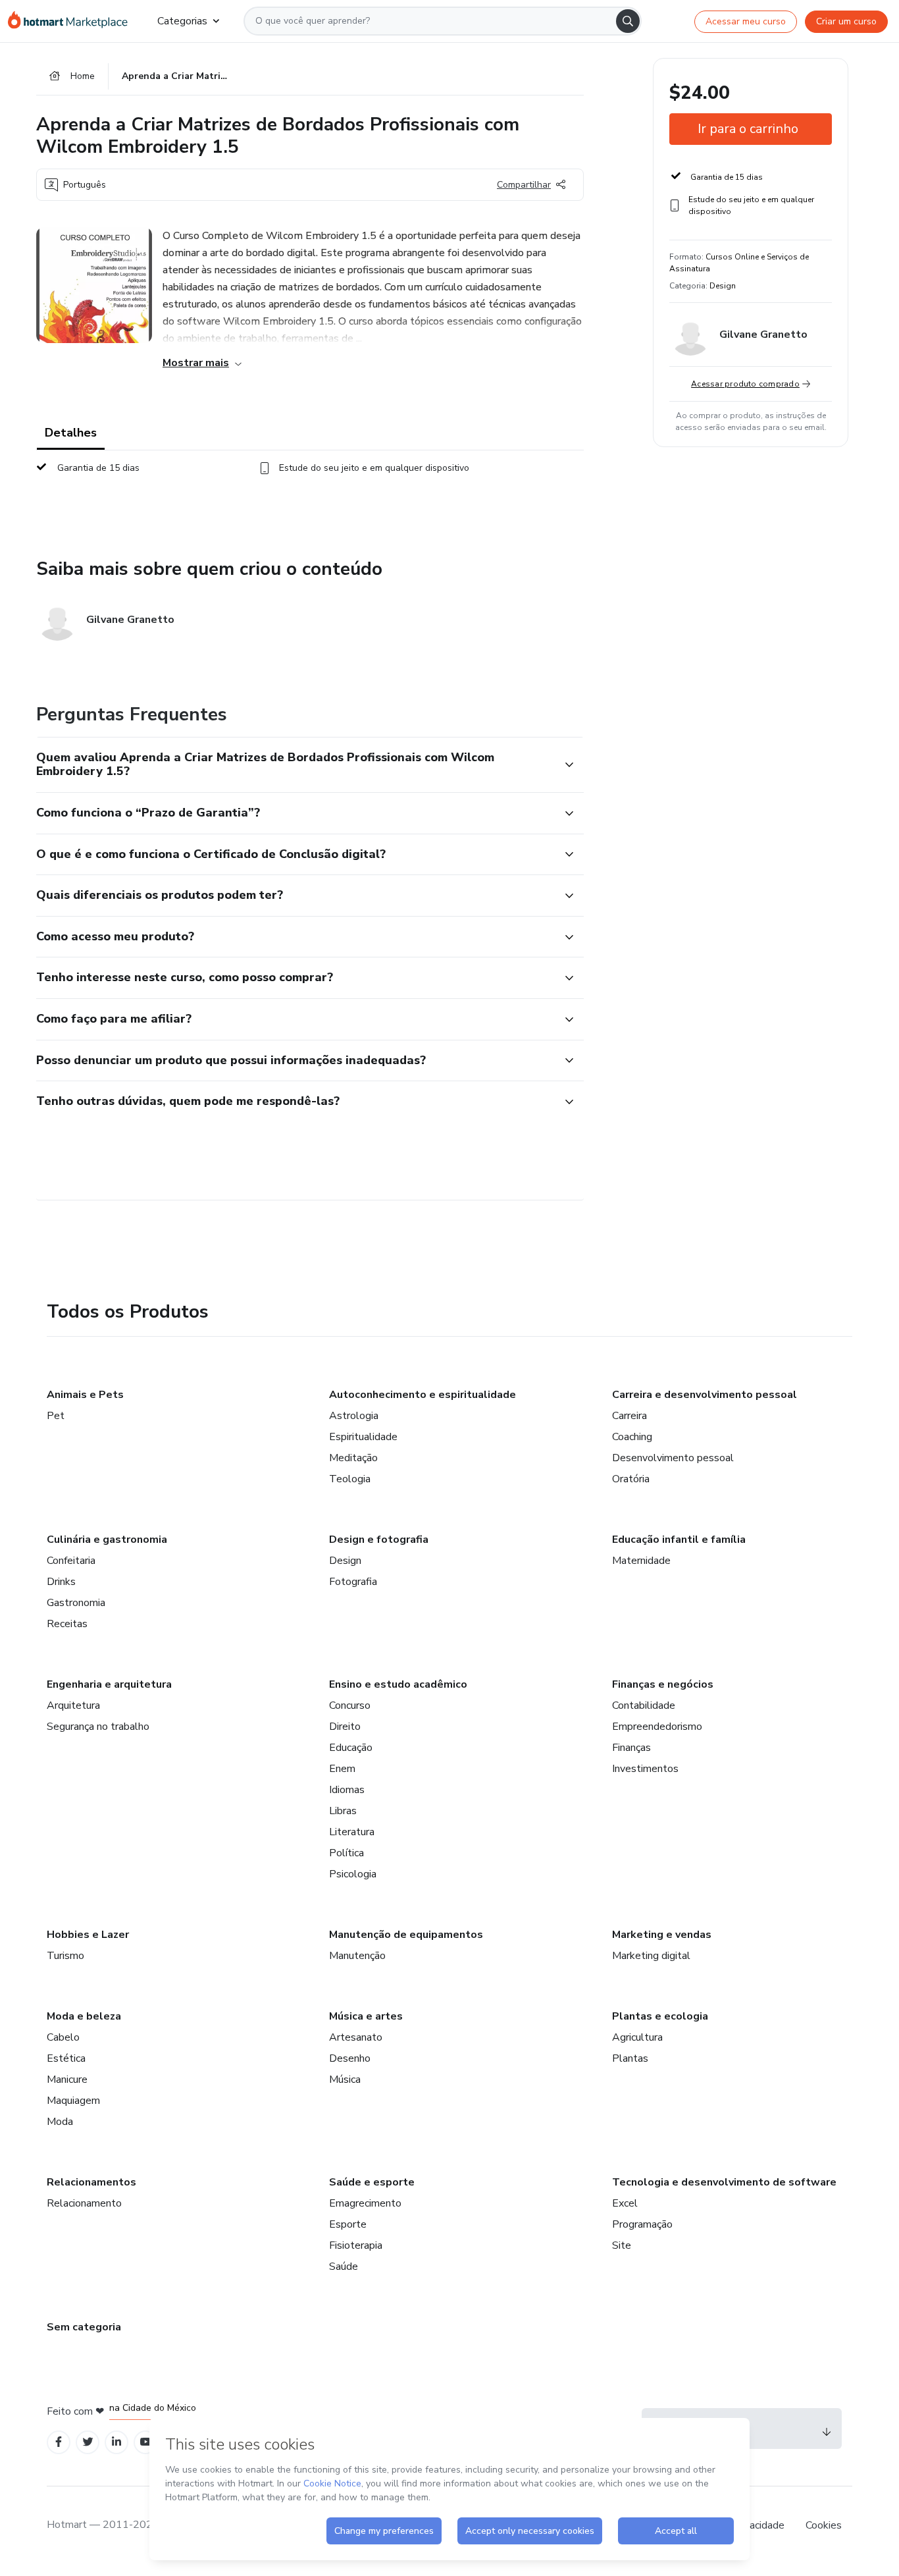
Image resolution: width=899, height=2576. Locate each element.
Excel (625, 2203)
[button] (295, 765)
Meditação (353, 1458)
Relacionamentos (91, 2182)
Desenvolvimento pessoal (673, 1458)
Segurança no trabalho (98, 1727)
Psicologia (353, 1874)
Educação (351, 1748)
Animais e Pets (85, 1395)
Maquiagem (73, 2101)
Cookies (824, 2525)
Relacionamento (84, 2203)
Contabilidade (644, 1705)
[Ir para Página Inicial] (72, 21)
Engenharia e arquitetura (109, 1684)
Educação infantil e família (679, 1540)
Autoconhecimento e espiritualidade (423, 1395)
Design (345, 1561)
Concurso (350, 1705)
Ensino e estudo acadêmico (398, 1684)
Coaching (632, 1437)
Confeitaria (71, 1561)
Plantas (630, 2058)
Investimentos (645, 1769)
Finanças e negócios (663, 1684)
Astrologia (354, 1416)
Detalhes (71, 433)
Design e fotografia (379, 1540)
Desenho (350, 2058)
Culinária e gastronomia (107, 1540)
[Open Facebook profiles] (59, 2442)
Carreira (629, 1416)
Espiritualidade (363, 1437)
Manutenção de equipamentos (406, 1935)
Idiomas (347, 1790)
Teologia (350, 1479)
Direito (345, 1727)
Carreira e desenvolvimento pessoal (705, 1395)
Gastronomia (76, 1603)
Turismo (65, 1956)
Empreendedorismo (657, 1727)
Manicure (67, 2080)
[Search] (628, 21)
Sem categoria (84, 2327)
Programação (642, 2224)
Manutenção (357, 1956)
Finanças (631, 1748)
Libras (343, 1811)
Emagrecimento (365, 2203)
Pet (56, 1416)
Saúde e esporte (372, 2182)
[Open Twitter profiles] (88, 2442)
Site (622, 2245)
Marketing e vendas (662, 1935)
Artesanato (356, 2037)
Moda (60, 2122)
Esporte (348, 2224)
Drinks (61, 1582)
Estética (66, 2058)
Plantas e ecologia (660, 2016)
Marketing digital (651, 1956)
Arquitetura (73, 1705)
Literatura (352, 1832)
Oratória (631, 1479)
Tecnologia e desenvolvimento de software (724, 2182)
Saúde (344, 2267)
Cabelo (63, 2037)
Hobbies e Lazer (88, 1935)
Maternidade (641, 1561)
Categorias (182, 21)
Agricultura (637, 2037)
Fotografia (353, 1582)
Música (345, 2080)
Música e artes (366, 2016)
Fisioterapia (356, 2245)
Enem (342, 1769)
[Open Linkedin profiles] (116, 2442)
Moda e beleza (84, 2016)
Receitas (67, 1624)
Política (347, 1853)
